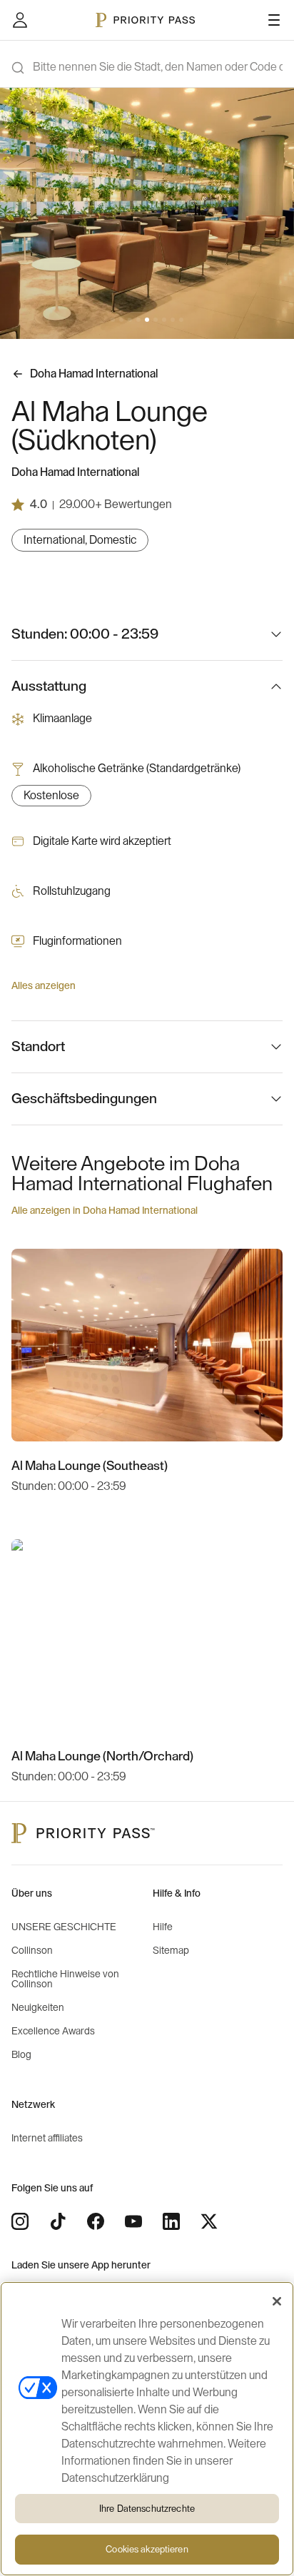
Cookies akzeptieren (147, 2549)
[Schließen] (277, 2301)
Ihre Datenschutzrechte (147, 2509)
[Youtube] (133, 2221)
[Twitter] (209, 2221)
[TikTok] (58, 2221)
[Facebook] (96, 2221)
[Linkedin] (171, 2221)
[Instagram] (20, 2221)
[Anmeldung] (20, 20)
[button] (113, 320)
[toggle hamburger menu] (274, 20)
